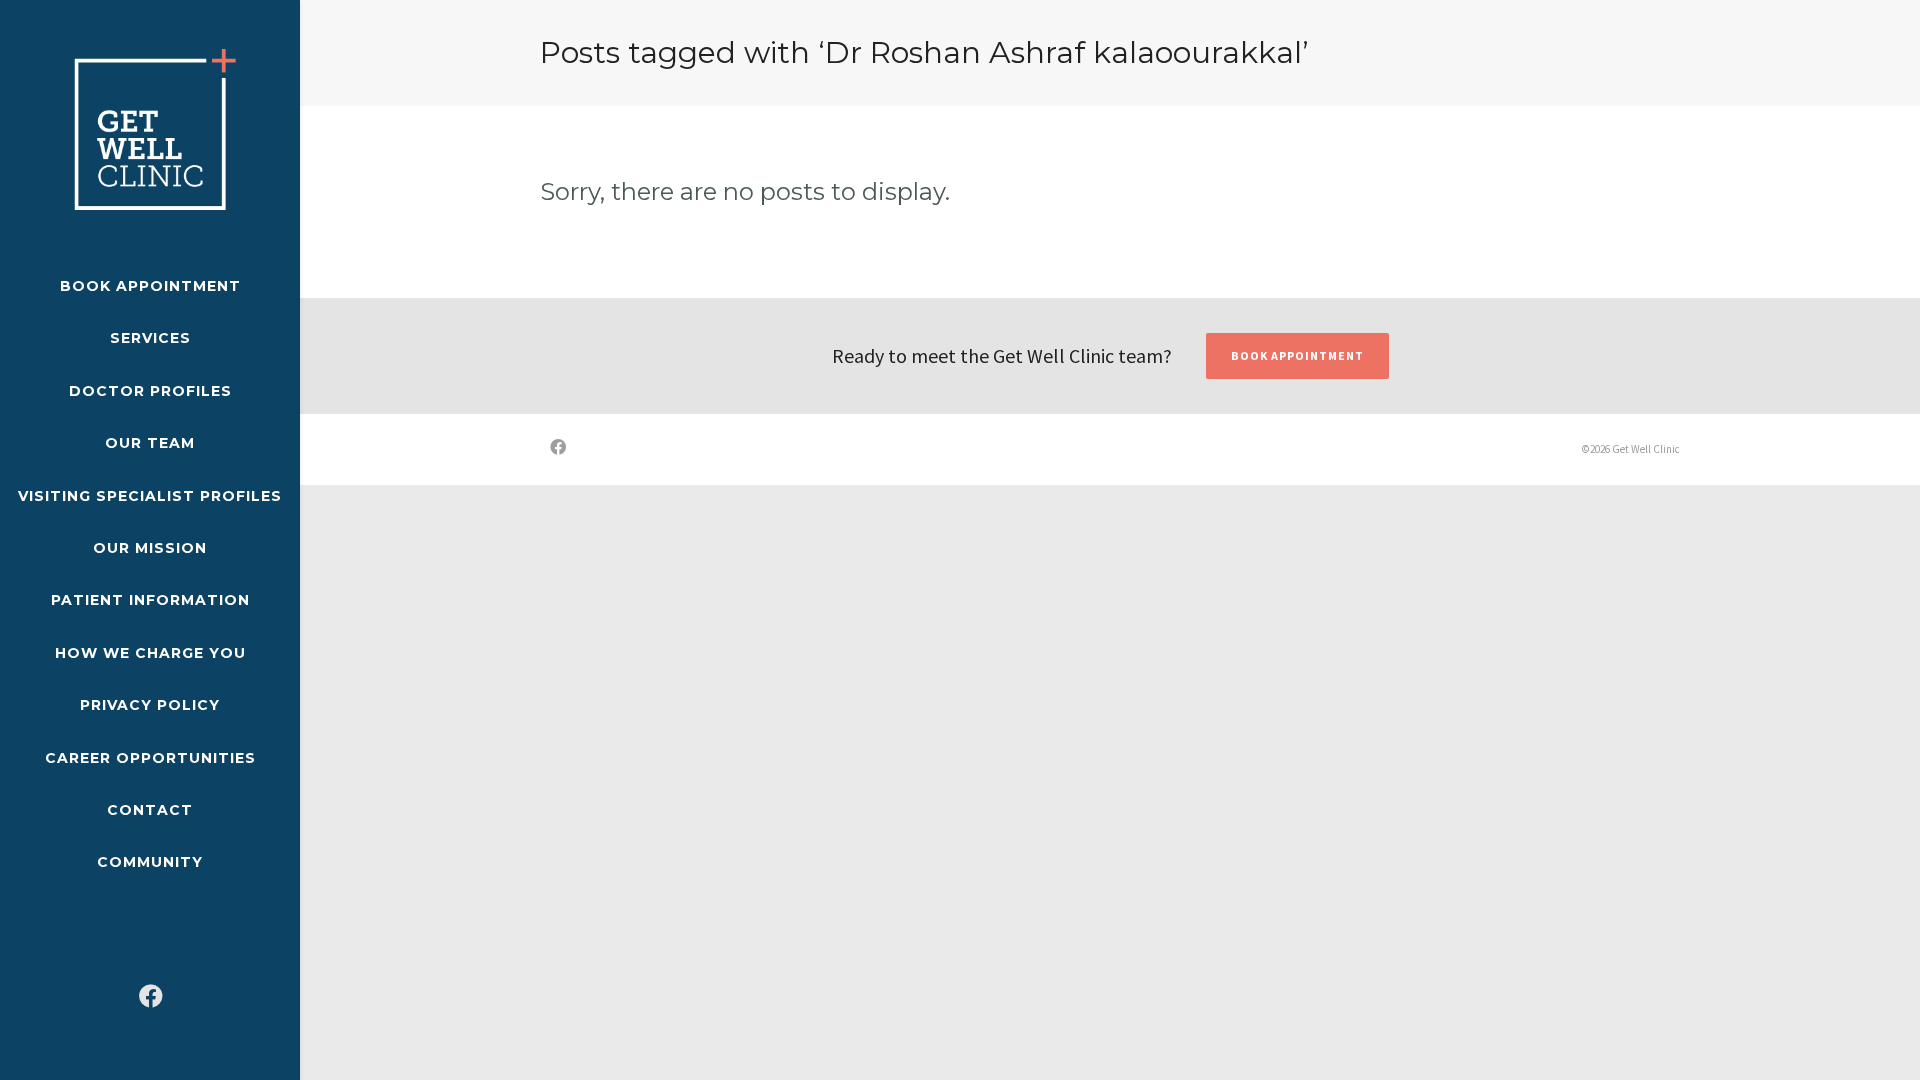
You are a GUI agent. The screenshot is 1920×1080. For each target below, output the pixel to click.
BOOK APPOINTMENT (1297, 355)
